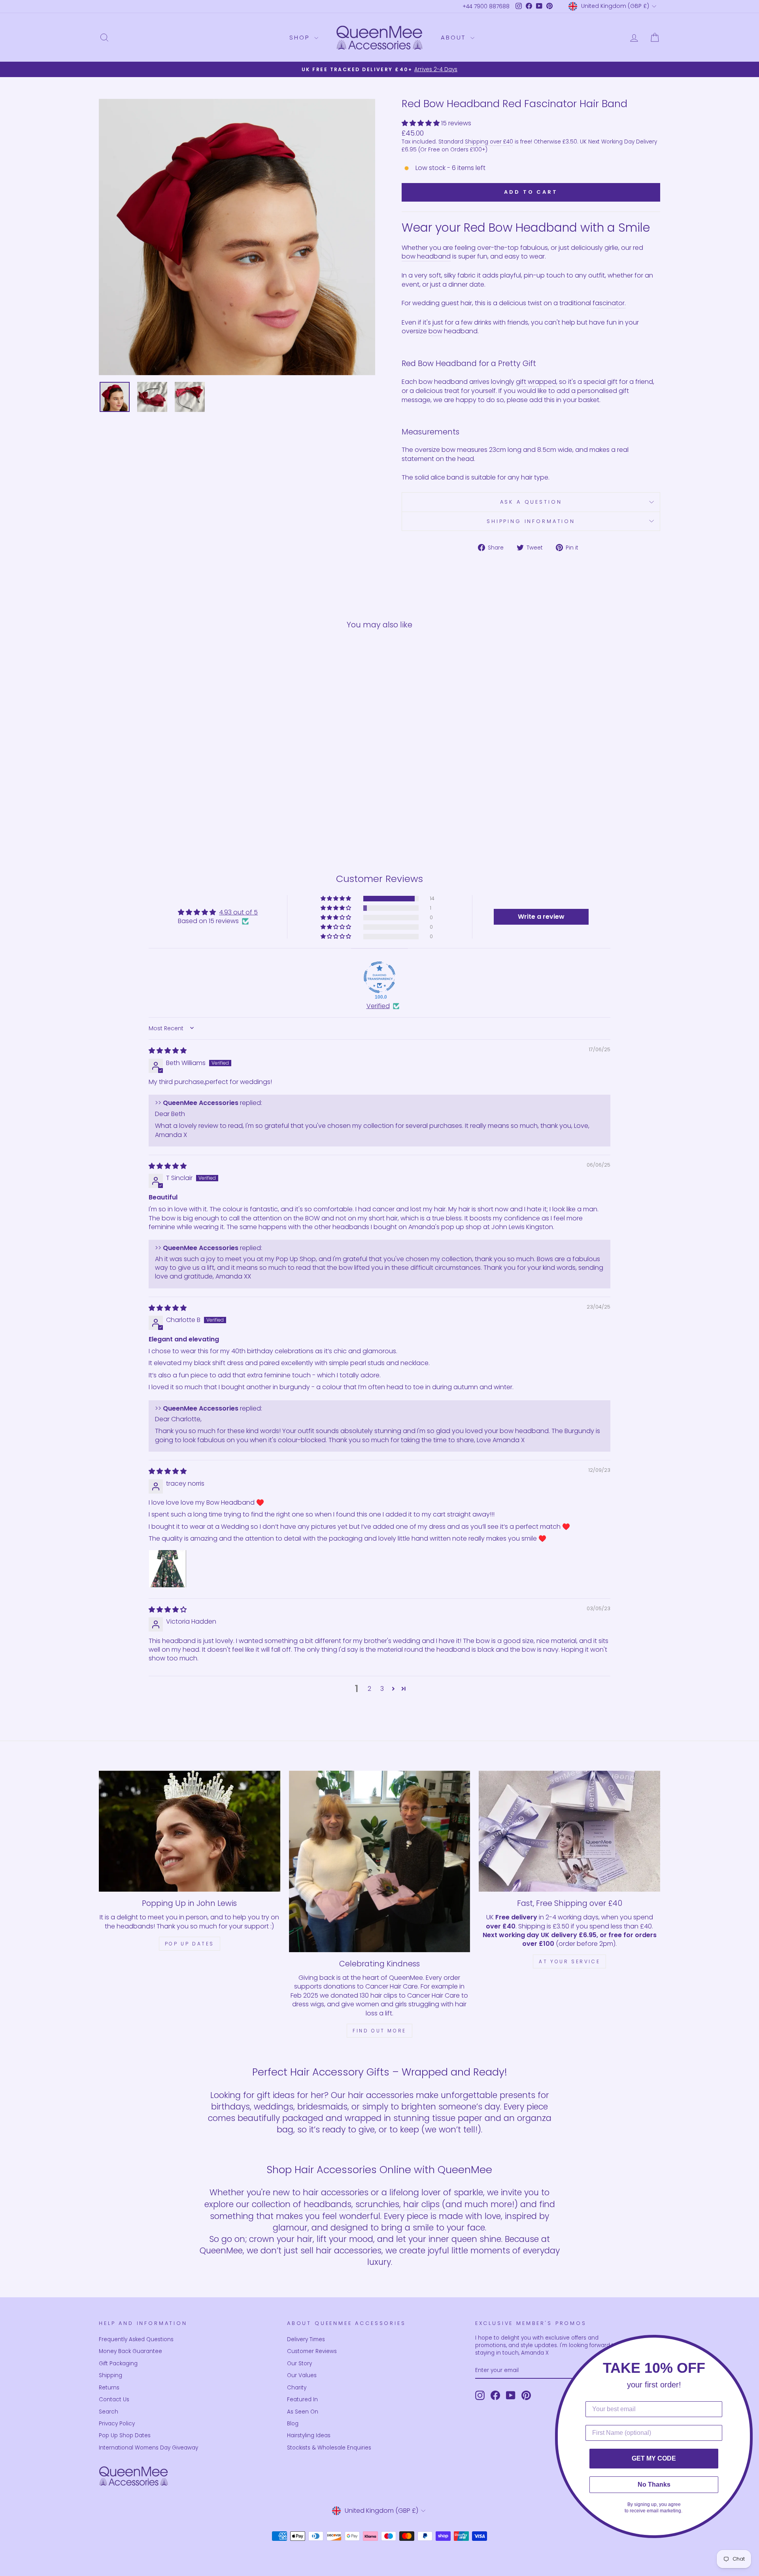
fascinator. (609, 303)
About (455, 37)
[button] (421, 123)
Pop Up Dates (190, 1944)
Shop (301, 37)
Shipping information (531, 521)
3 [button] (382, 1689)
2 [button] (369, 1689)
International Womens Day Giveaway (148, 2448)
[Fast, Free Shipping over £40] (569, 1831)
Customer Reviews (312, 2351)
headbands (328, 2204)
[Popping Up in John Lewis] (190, 1831)
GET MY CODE (654, 2458)
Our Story (299, 2364)
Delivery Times (306, 2339)
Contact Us (114, 2399)
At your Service (569, 1961)
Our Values (302, 2375)
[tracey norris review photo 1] (168, 1569)
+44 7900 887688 (486, 7)
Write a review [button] (541, 917)
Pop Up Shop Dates (125, 2435)
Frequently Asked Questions (136, 2339)
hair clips (421, 2204)
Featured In (302, 2399)
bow (435, 331)
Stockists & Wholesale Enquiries (329, 2448)
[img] (168, 1051)
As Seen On (303, 2412)
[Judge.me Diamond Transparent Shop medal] (379, 977)
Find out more (379, 2031)
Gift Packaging (118, 2364)
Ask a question (531, 502)
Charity (297, 2388)
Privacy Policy (117, 2424)
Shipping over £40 (489, 142)
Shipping (110, 2375)
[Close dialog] (751, 2343)
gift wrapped (536, 382)
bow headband (426, 257)
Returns (109, 2388)
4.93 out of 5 (238, 912)
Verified (378, 1006)
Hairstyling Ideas (309, 2435)
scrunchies (377, 2204)
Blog (293, 2424)
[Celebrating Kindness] (380, 1861)
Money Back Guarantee (130, 2351)
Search (109, 2412)
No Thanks (654, 2484)
